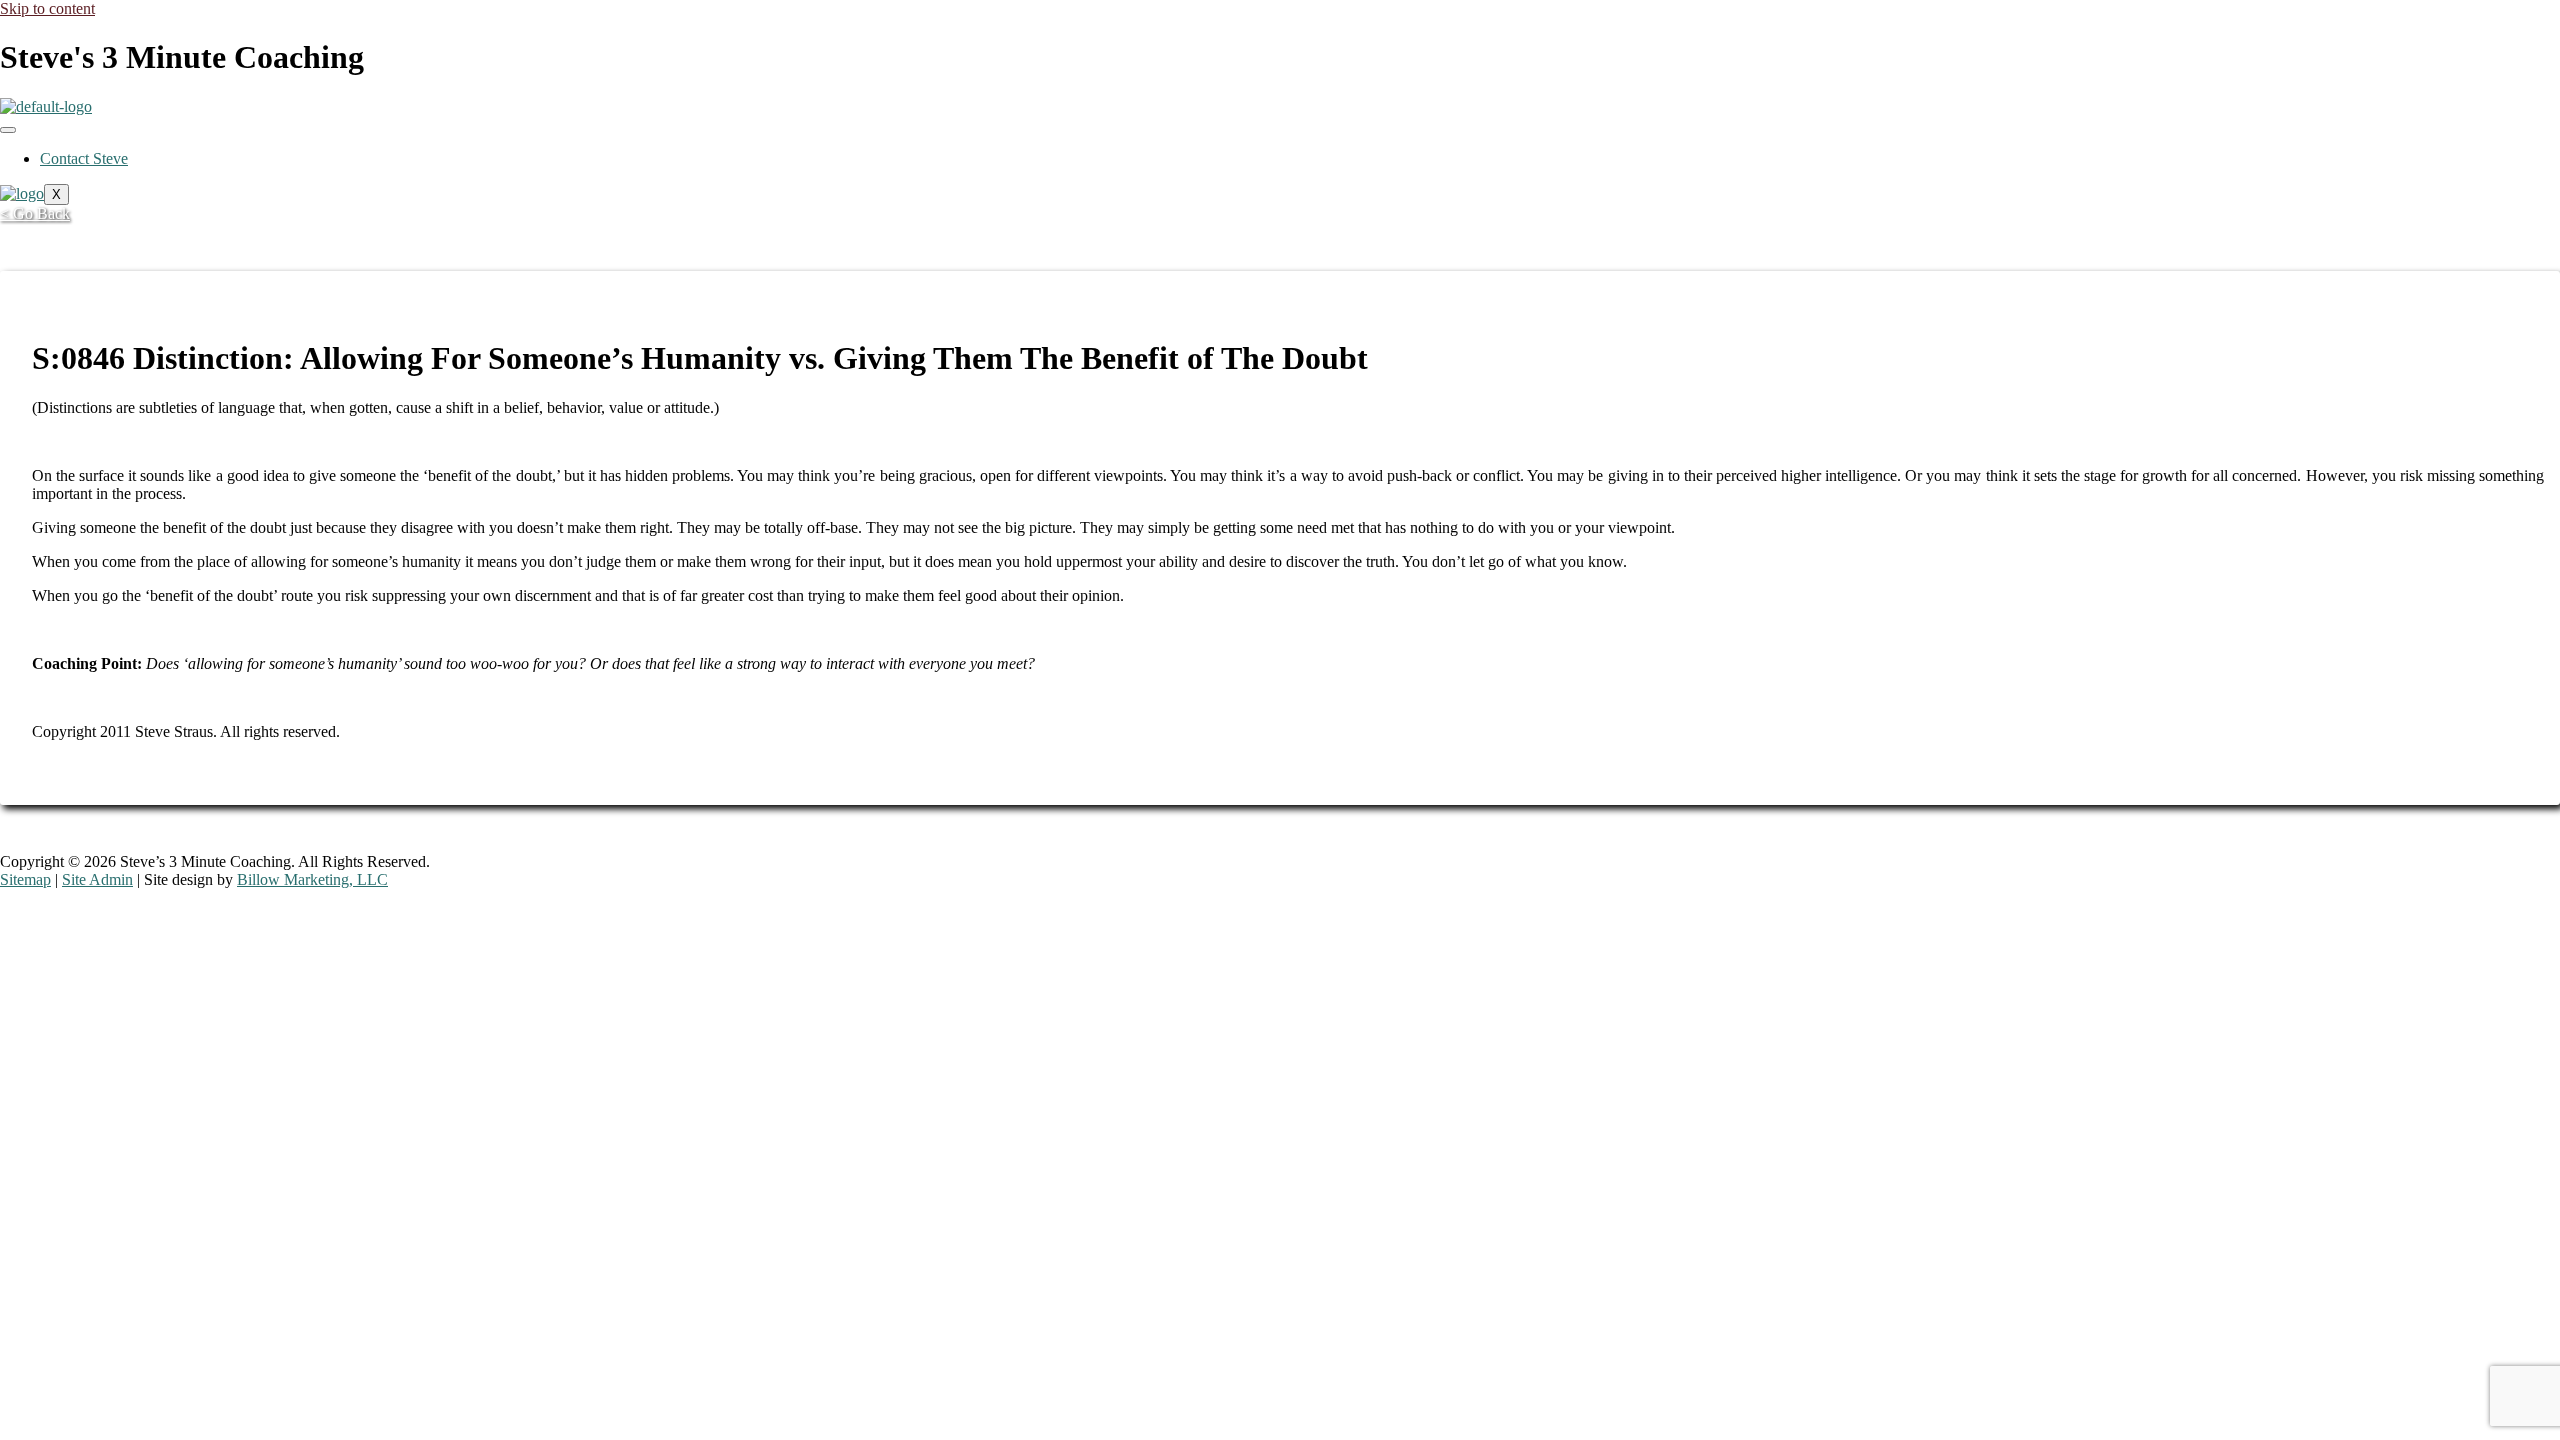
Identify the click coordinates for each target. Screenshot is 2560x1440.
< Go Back (35, 213)
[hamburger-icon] (8, 130)
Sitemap (25, 879)
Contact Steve (84, 158)
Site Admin (97, 879)
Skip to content (47, 8)
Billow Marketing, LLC (312, 879)
